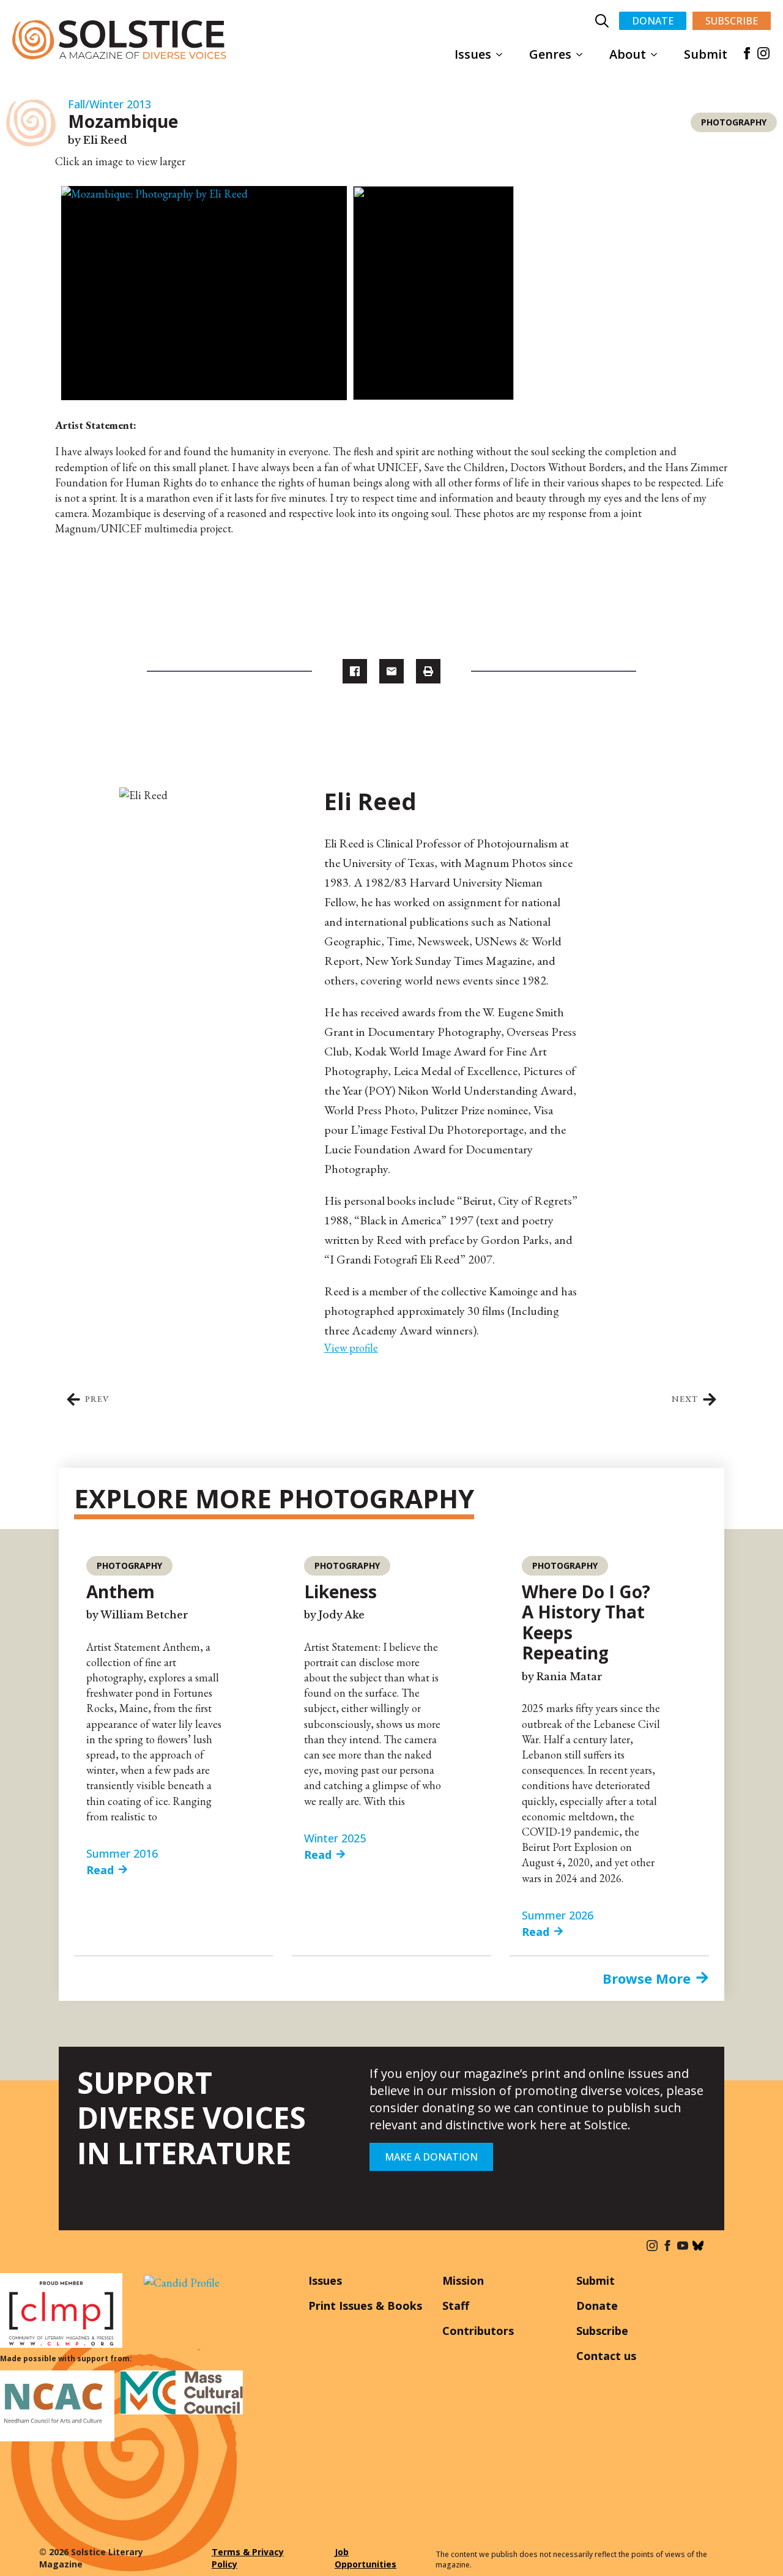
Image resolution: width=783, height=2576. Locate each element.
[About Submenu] (658, 54)
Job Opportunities (366, 2558)
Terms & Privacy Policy (248, 2558)
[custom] (698, 2246)
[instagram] (763, 53)
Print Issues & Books (365, 2306)
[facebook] (747, 53)
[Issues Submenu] (503, 54)
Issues (473, 54)
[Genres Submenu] (583, 54)
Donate (597, 2306)
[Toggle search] (602, 21)
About (628, 54)
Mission (463, 2280)
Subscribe (602, 2331)
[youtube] (683, 2246)
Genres (550, 54)
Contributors (478, 2331)
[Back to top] (755, 2548)
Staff (456, 2306)
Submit (706, 54)
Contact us (606, 2356)
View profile (351, 1348)
